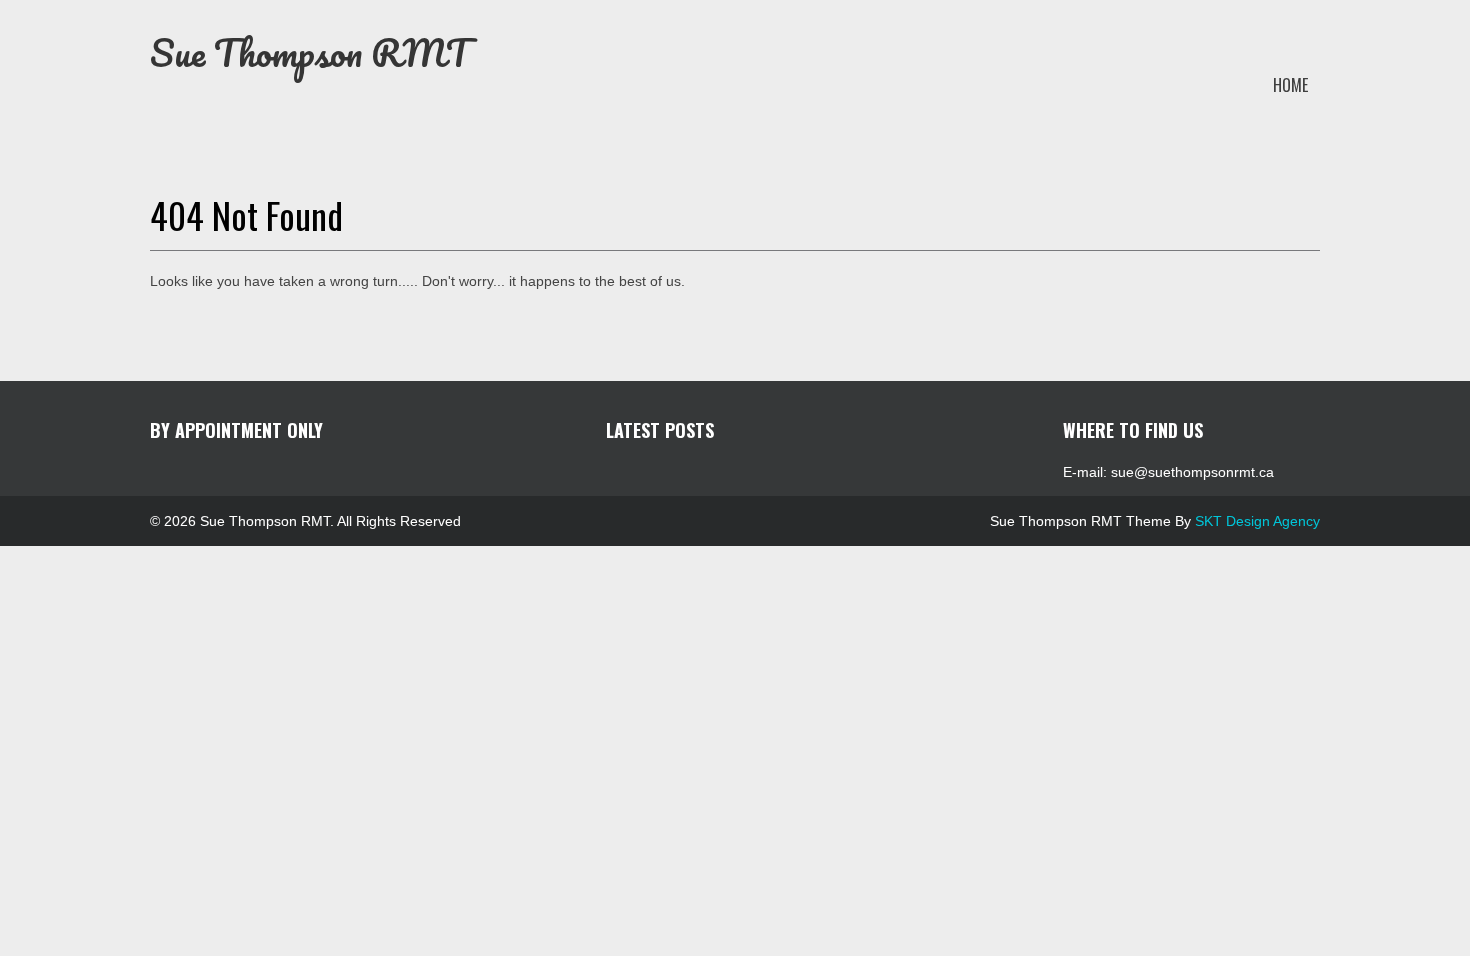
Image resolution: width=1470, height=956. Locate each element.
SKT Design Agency (1257, 521)
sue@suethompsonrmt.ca (1192, 472)
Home (1290, 85)
